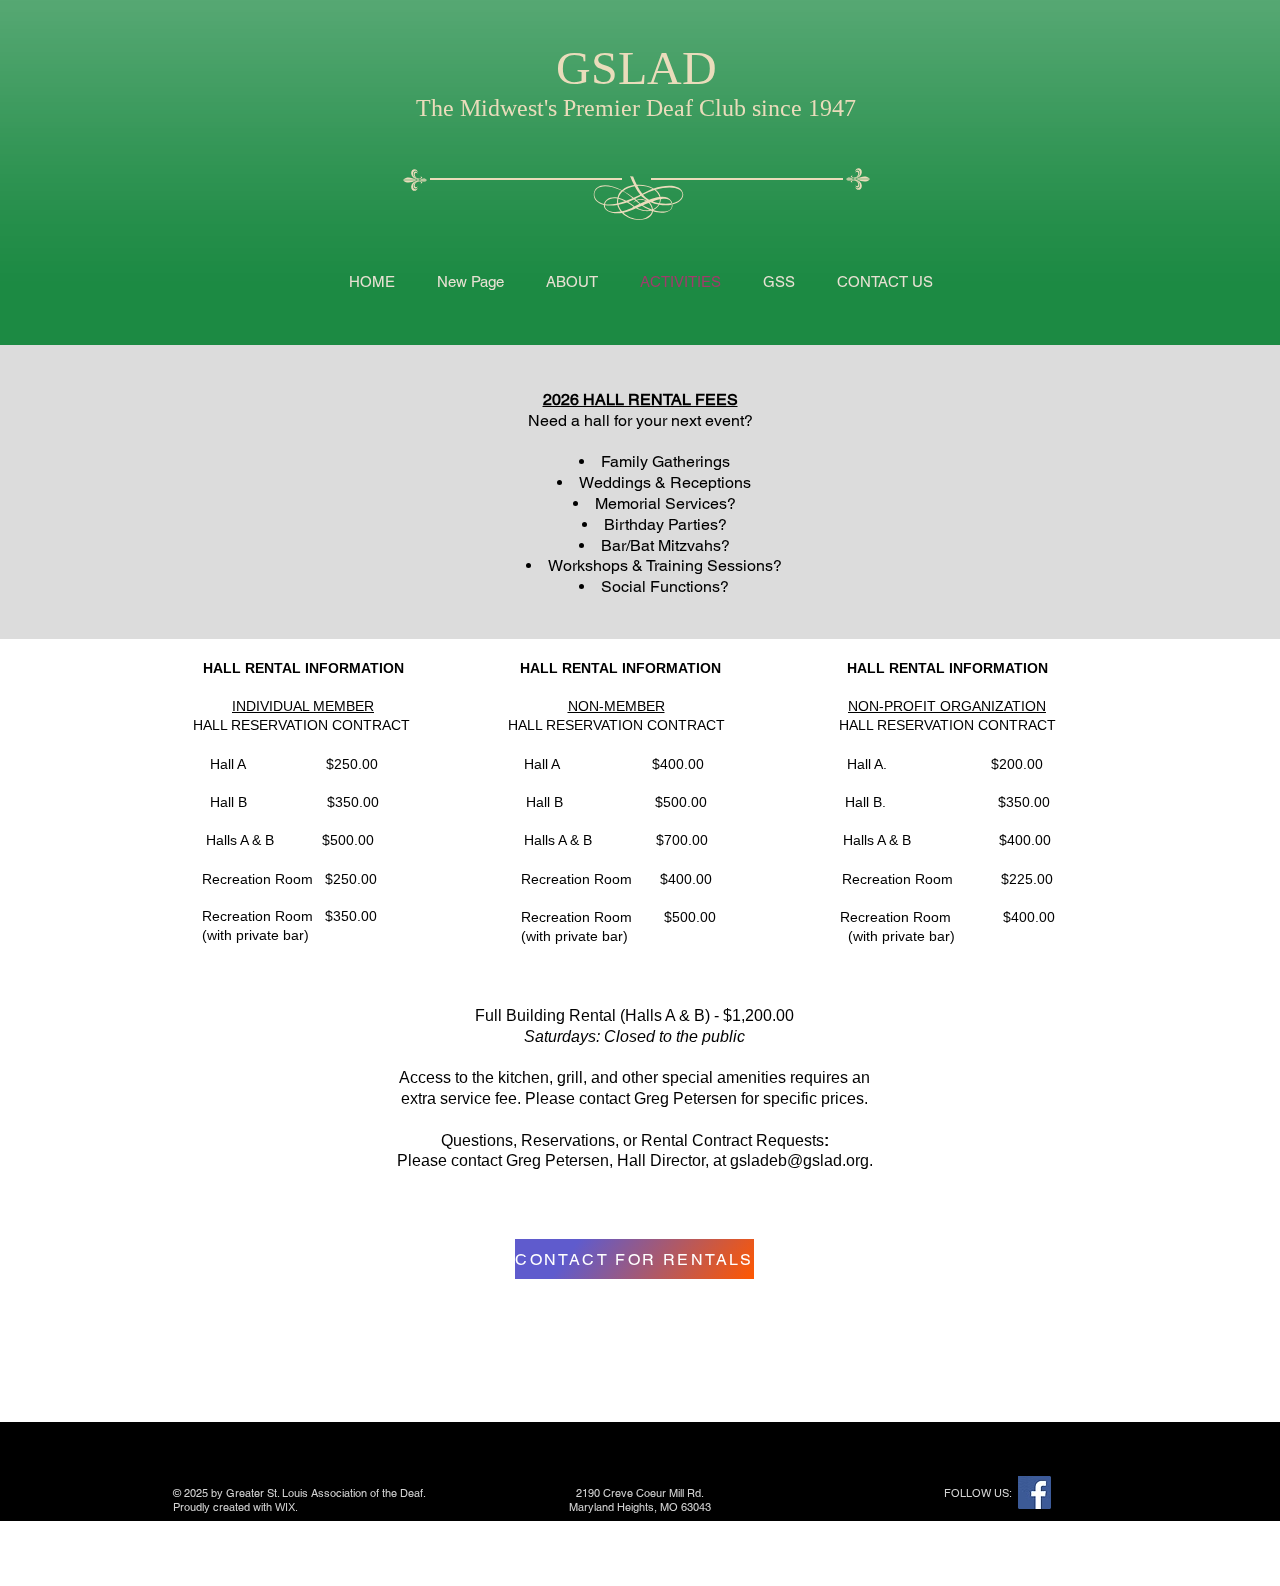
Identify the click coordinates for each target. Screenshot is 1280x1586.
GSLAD (636, 67)
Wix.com (319, 1507)
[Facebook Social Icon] (1034, 1492)
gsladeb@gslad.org (799, 1160)
